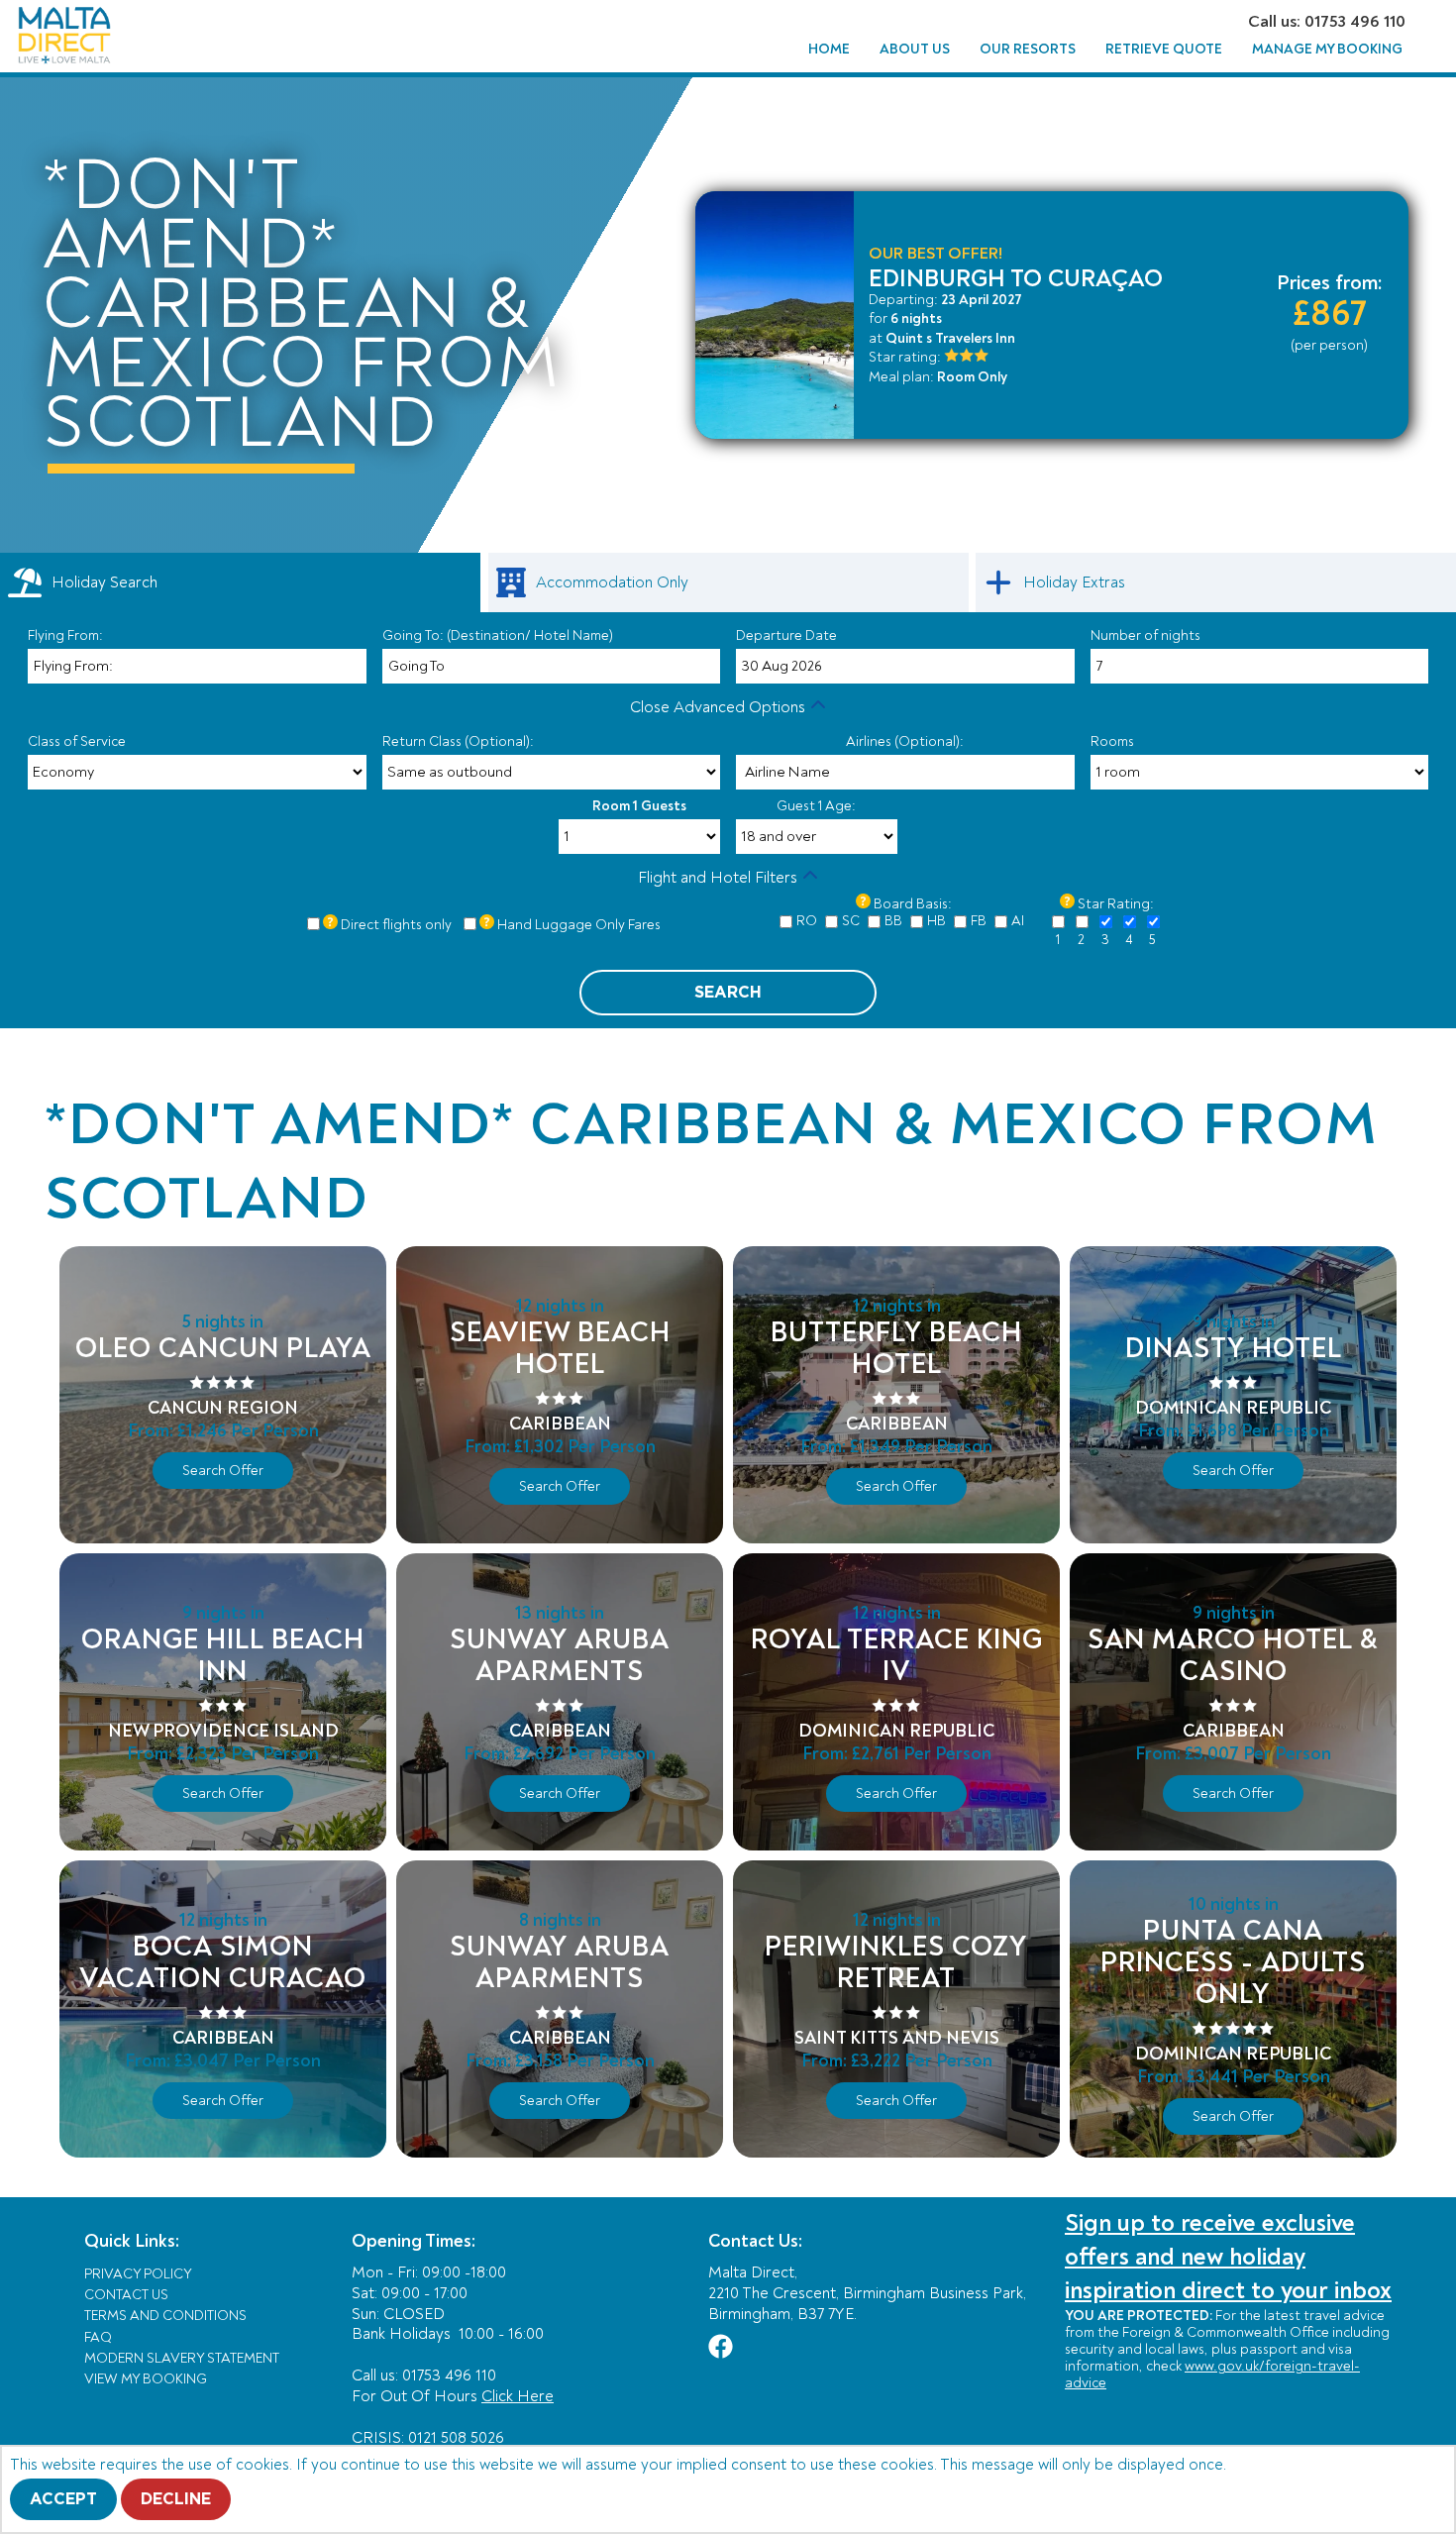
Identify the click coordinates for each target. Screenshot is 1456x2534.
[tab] (240, 582)
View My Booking (146, 2379)
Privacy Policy (138, 2274)
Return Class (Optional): (458, 741)
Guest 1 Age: (816, 806)
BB (893, 921)
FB (979, 921)
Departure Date (786, 635)
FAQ (98, 2337)
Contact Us (126, 2295)
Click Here (518, 2396)
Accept (63, 2499)
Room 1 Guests (639, 806)
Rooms (1112, 741)
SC (851, 921)
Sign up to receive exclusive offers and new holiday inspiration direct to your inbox (1228, 2257)
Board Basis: (913, 904)
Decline (176, 2499)
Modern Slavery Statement (182, 2358)
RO (807, 921)
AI (1018, 921)
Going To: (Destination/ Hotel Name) (498, 635)
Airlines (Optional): (905, 741)
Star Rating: (1116, 904)
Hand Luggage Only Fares (579, 925)
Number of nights (1145, 635)
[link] (728, 582)
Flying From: (65, 635)
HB (936, 921)
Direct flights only (396, 925)
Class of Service (77, 741)
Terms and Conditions (165, 2316)
